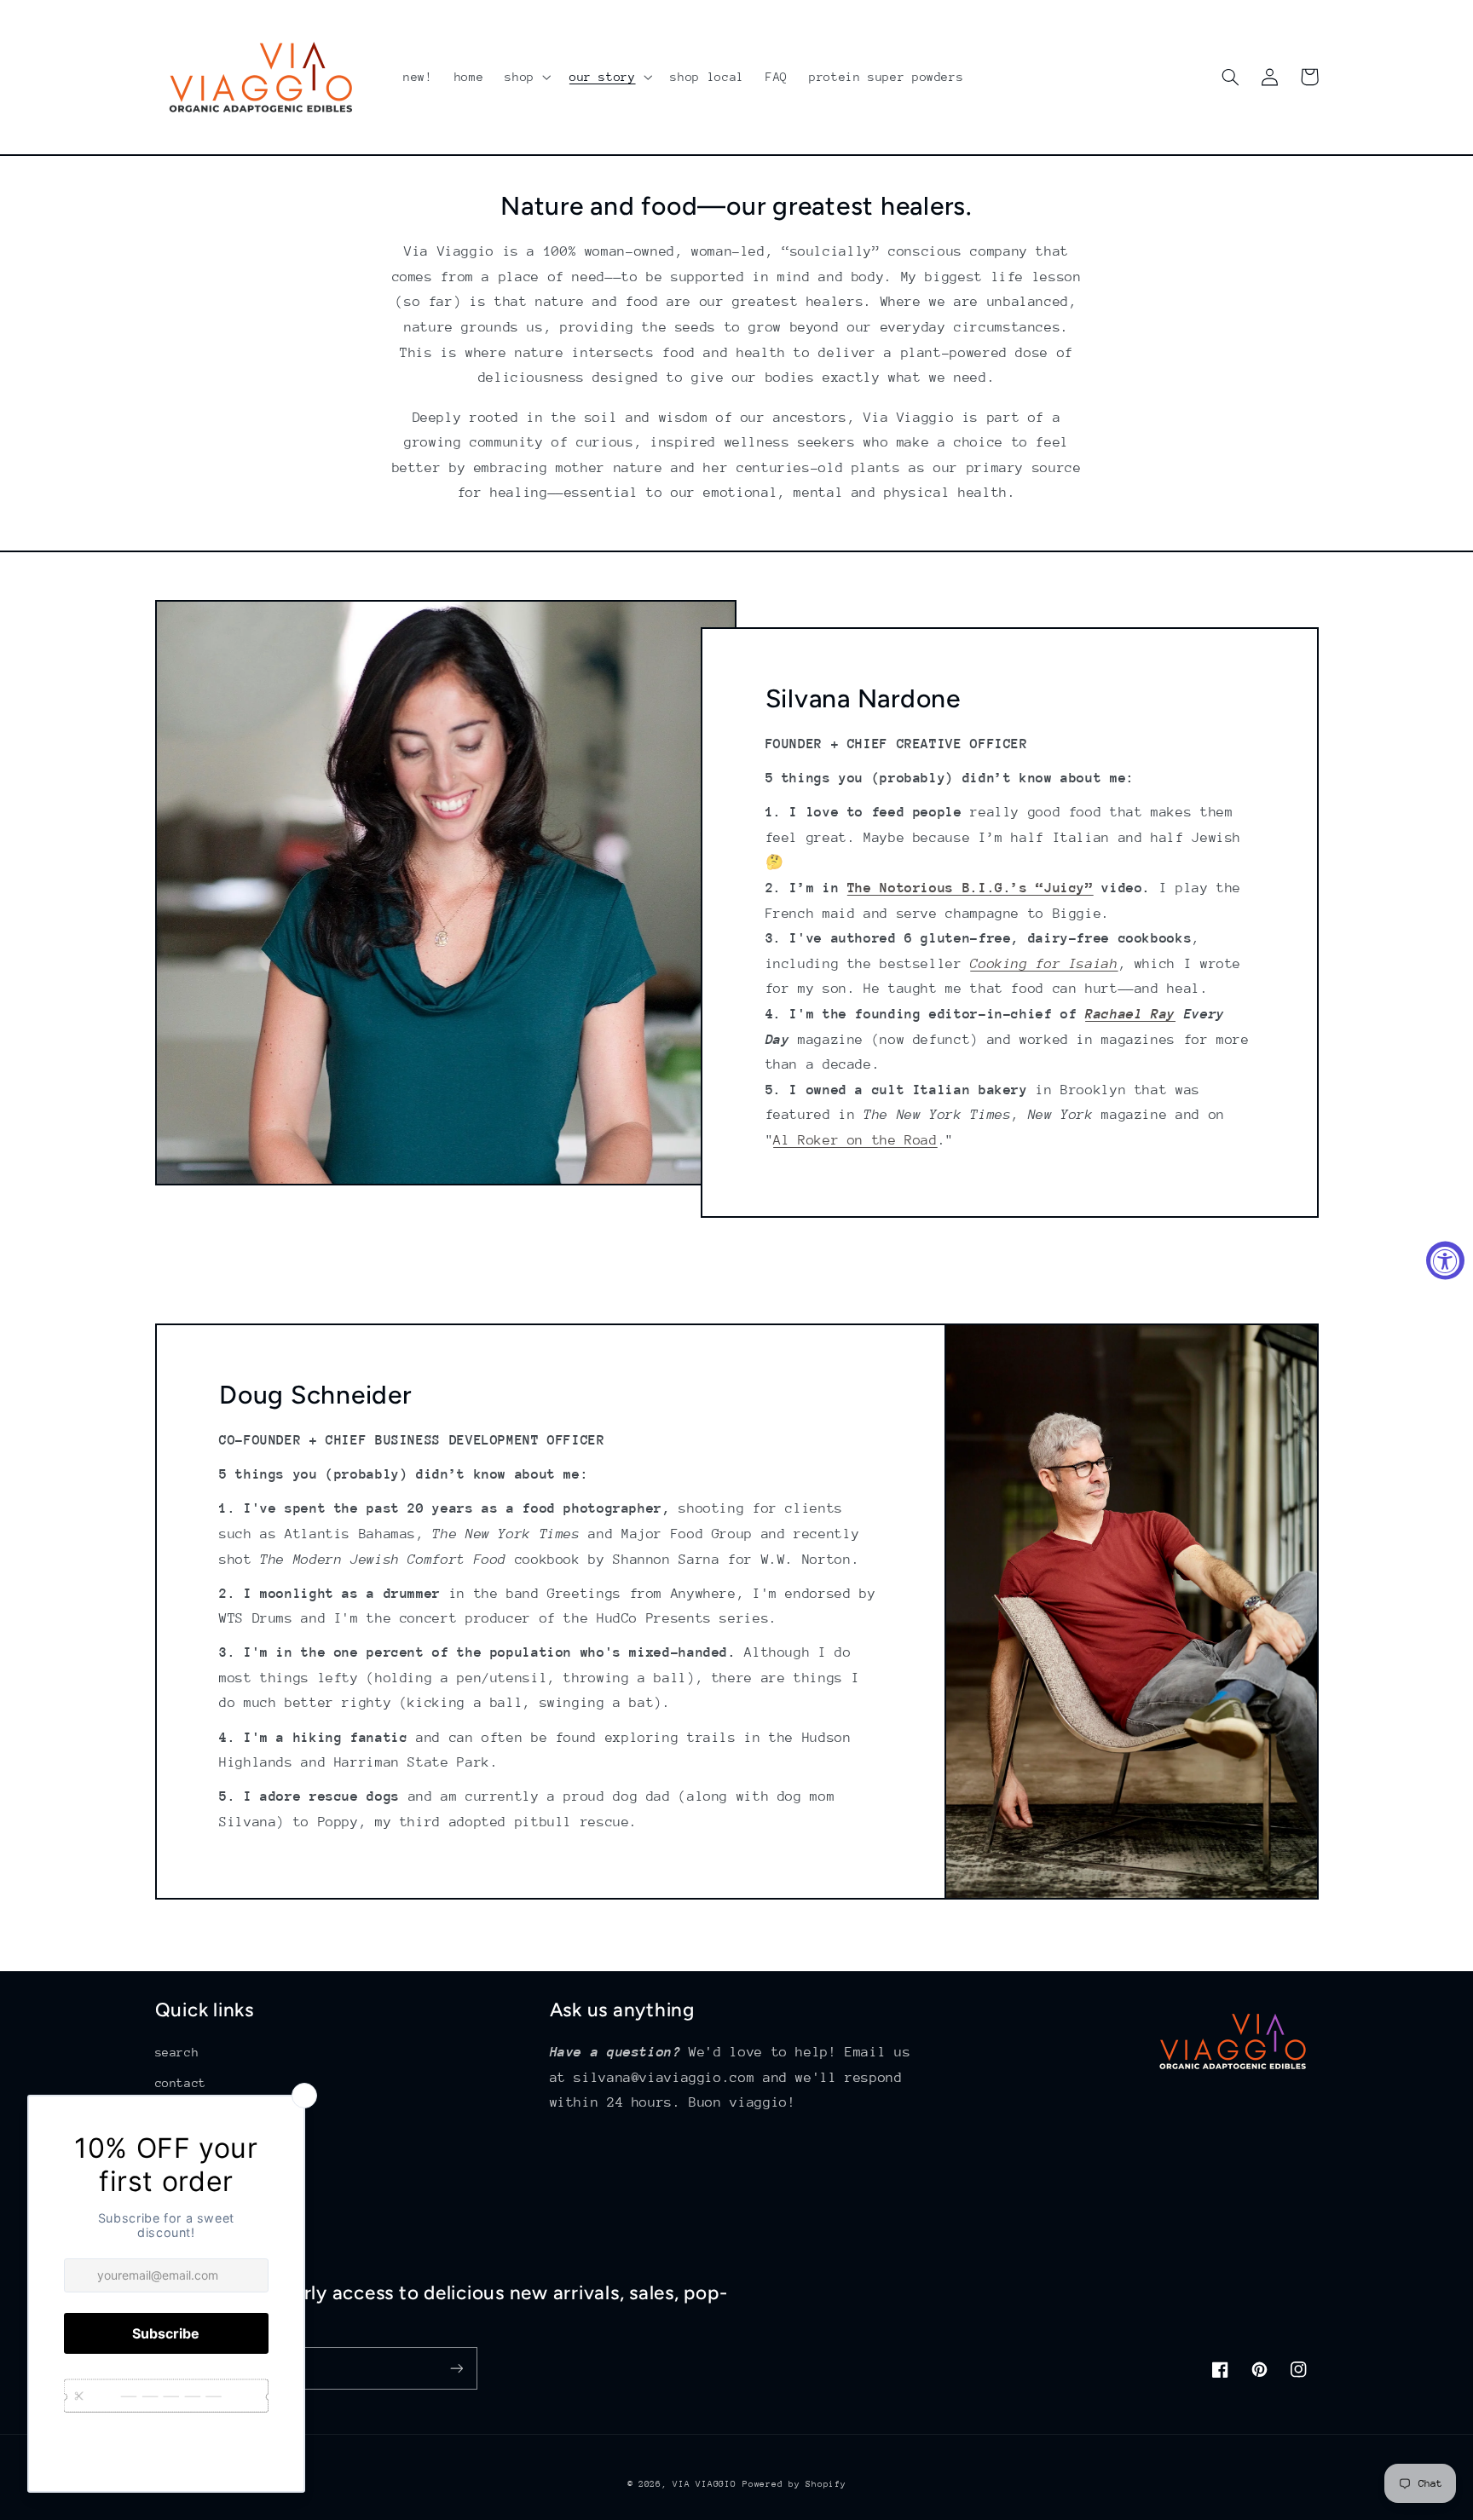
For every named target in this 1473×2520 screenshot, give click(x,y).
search (177, 2052)
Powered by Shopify (794, 2484)
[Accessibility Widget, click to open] (1445, 1260)
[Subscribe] (456, 2368)
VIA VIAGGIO (704, 2484)
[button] (526, 77)
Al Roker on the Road (855, 1140)
